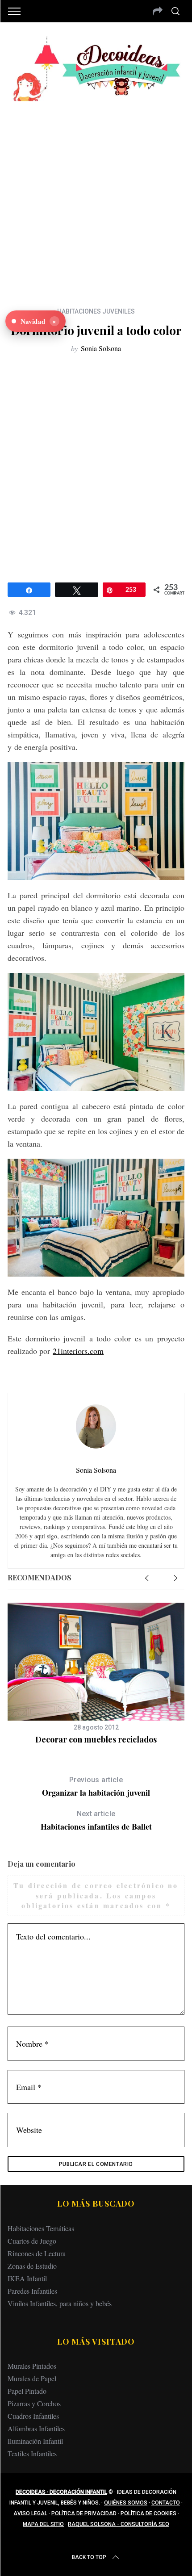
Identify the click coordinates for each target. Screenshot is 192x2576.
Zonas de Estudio (32, 2266)
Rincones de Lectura (37, 2253)
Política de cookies (148, 2513)
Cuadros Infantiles (33, 2416)
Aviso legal (30, 2513)
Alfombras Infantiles (36, 2428)
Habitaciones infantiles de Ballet (96, 1821)
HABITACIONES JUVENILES (96, 311)
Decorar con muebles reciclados (96, 1739)
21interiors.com (78, 1351)
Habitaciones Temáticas (41, 2228)
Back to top (89, 2557)
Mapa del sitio (43, 2524)
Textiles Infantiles (32, 2453)
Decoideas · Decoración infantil (61, 2492)
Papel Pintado (27, 2391)
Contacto (166, 2503)
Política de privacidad (84, 2513)
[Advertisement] (96, 197)
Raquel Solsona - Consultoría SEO (119, 2524)
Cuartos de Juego (32, 2241)
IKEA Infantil (27, 2278)
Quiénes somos (126, 2503)
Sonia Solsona (101, 348)
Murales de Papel (32, 2378)
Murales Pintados (32, 2366)
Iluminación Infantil (35, 2441)
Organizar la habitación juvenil (96, 1787)
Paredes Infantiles (32, 2291)
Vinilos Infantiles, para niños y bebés (60, 2303)
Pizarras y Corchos (34, 2403)
